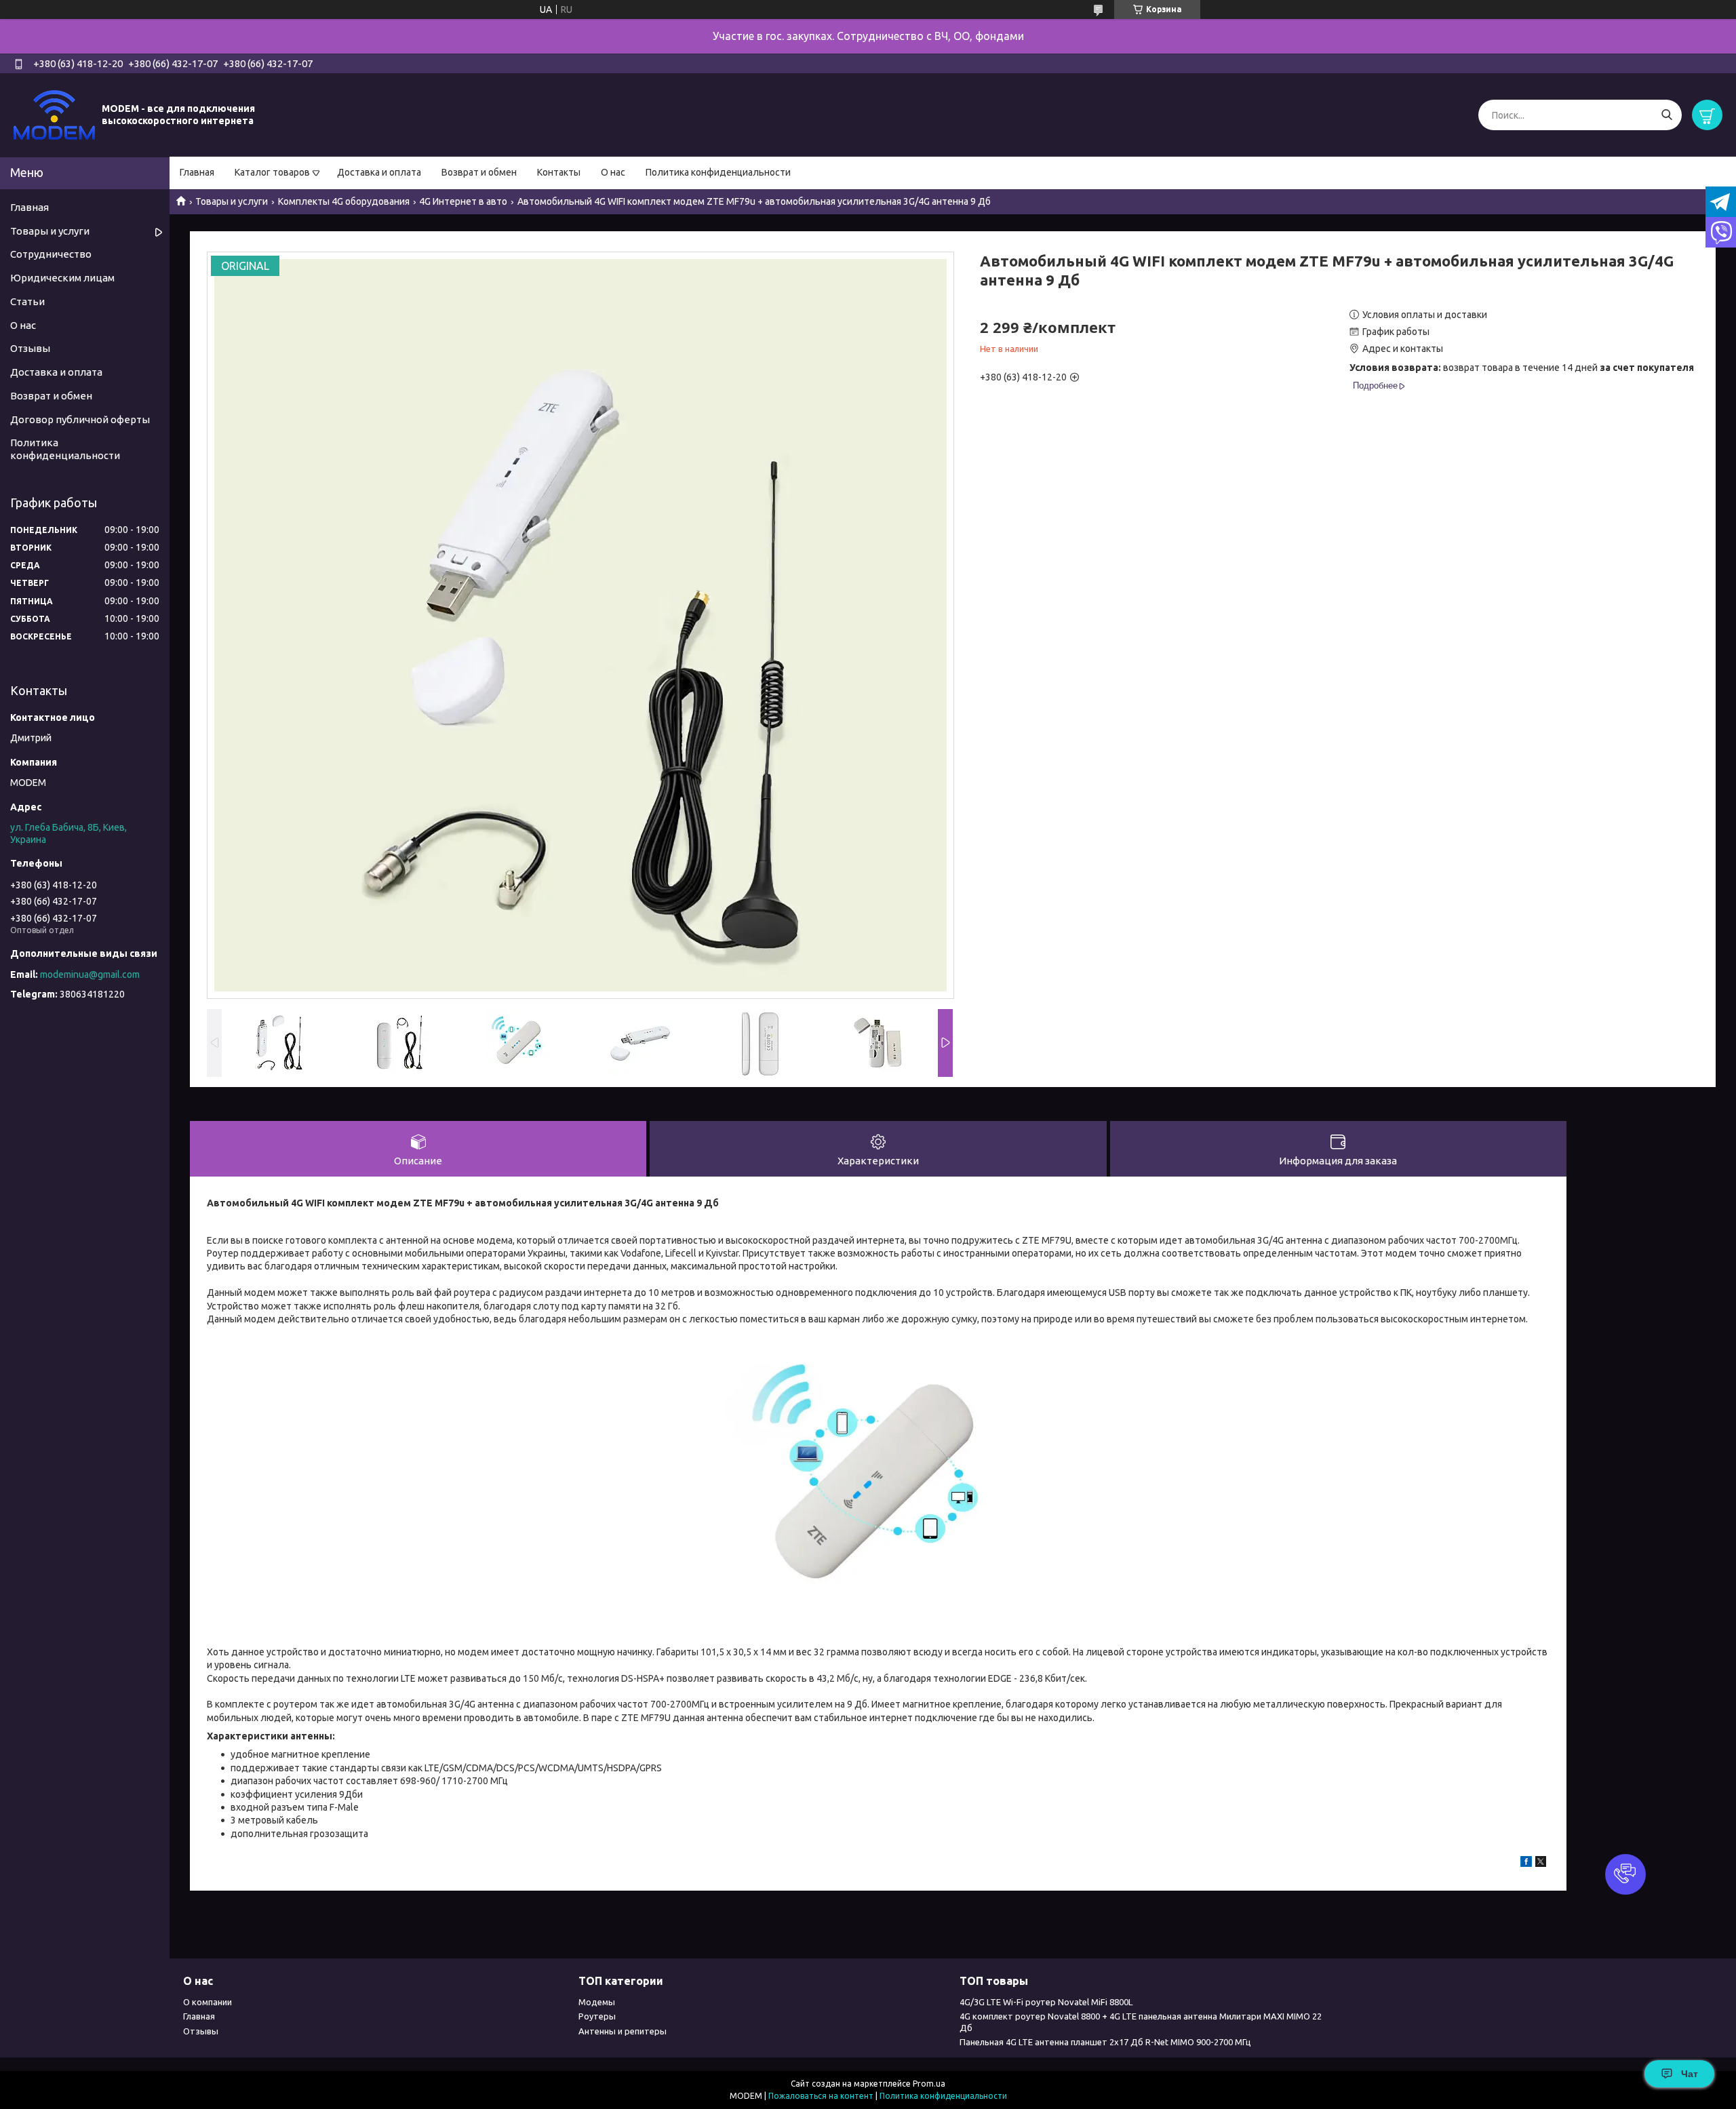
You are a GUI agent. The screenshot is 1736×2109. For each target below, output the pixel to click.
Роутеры (597, 2016)
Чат (1690, 2074)
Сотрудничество (51, 254)
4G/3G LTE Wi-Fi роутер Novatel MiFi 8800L (1046, 2002)
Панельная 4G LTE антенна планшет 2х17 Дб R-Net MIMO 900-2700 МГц (1105, 2042)
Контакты (559, 172)
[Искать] (1666, 115)
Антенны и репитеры (623, 2031)
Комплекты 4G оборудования (344, 201)
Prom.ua (929, 2084)
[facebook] (1526, 1864)
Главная (197, 172)
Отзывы (30, 348)
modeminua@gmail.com (90, 974)
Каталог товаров (272, 172)
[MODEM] (54, 115)
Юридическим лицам (62, 278)
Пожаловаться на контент (821, 2096)
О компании (208, 2002)
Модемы (597, 2002)
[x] (1541, 1864)
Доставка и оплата (379, 172)
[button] (1625, 1874)
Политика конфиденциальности (718, 172)
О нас (613, 172)
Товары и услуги (232, 201)
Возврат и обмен (479, 172)
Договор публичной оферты (80, 419)
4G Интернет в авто (463, 201)
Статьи (27, 301)
